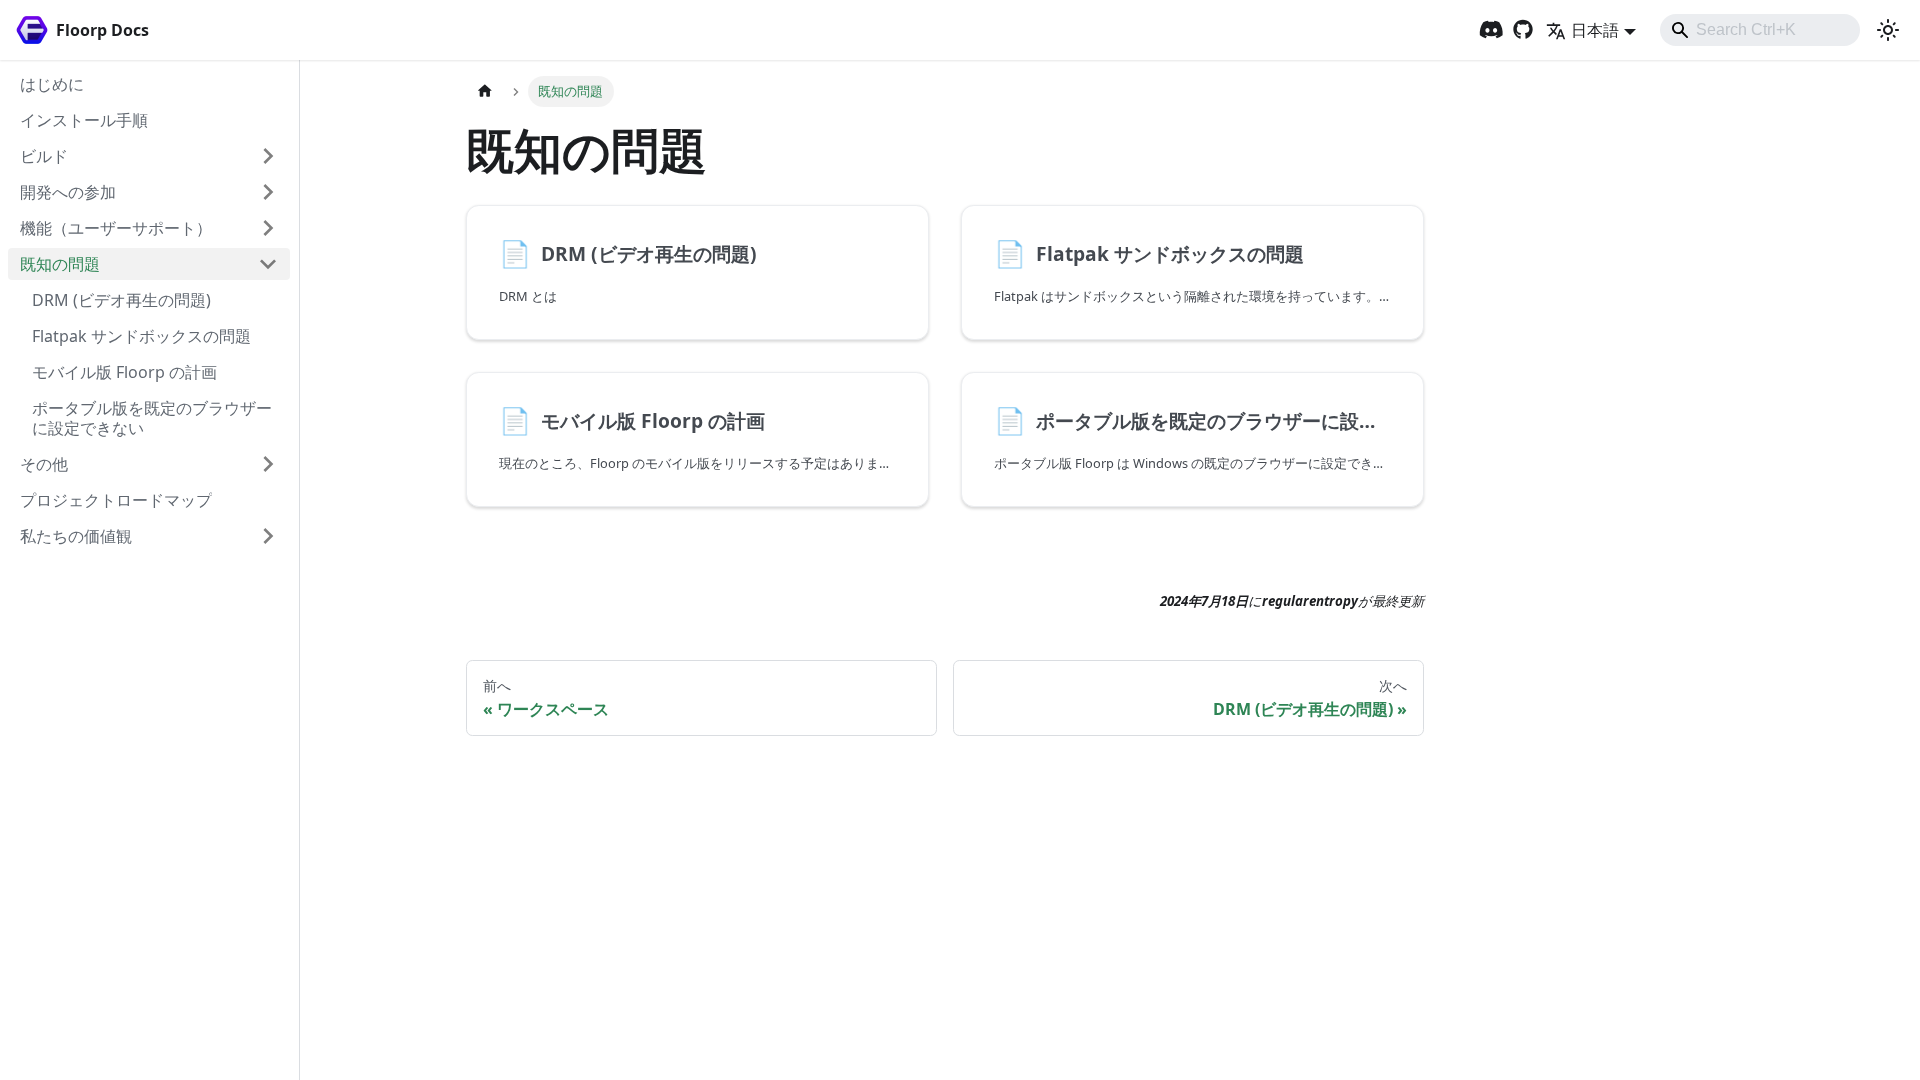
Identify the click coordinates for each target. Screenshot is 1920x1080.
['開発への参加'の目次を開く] (268, 192)
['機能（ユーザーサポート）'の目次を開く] (268, 228)
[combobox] (1760, 30)
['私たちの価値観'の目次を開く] (268, 536)
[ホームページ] (485, 91)
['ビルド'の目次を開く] (268, 156)
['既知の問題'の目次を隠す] (268, 264)
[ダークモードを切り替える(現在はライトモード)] (1888, 30)
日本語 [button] (1595, 30)
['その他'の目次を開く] (268, 464)
